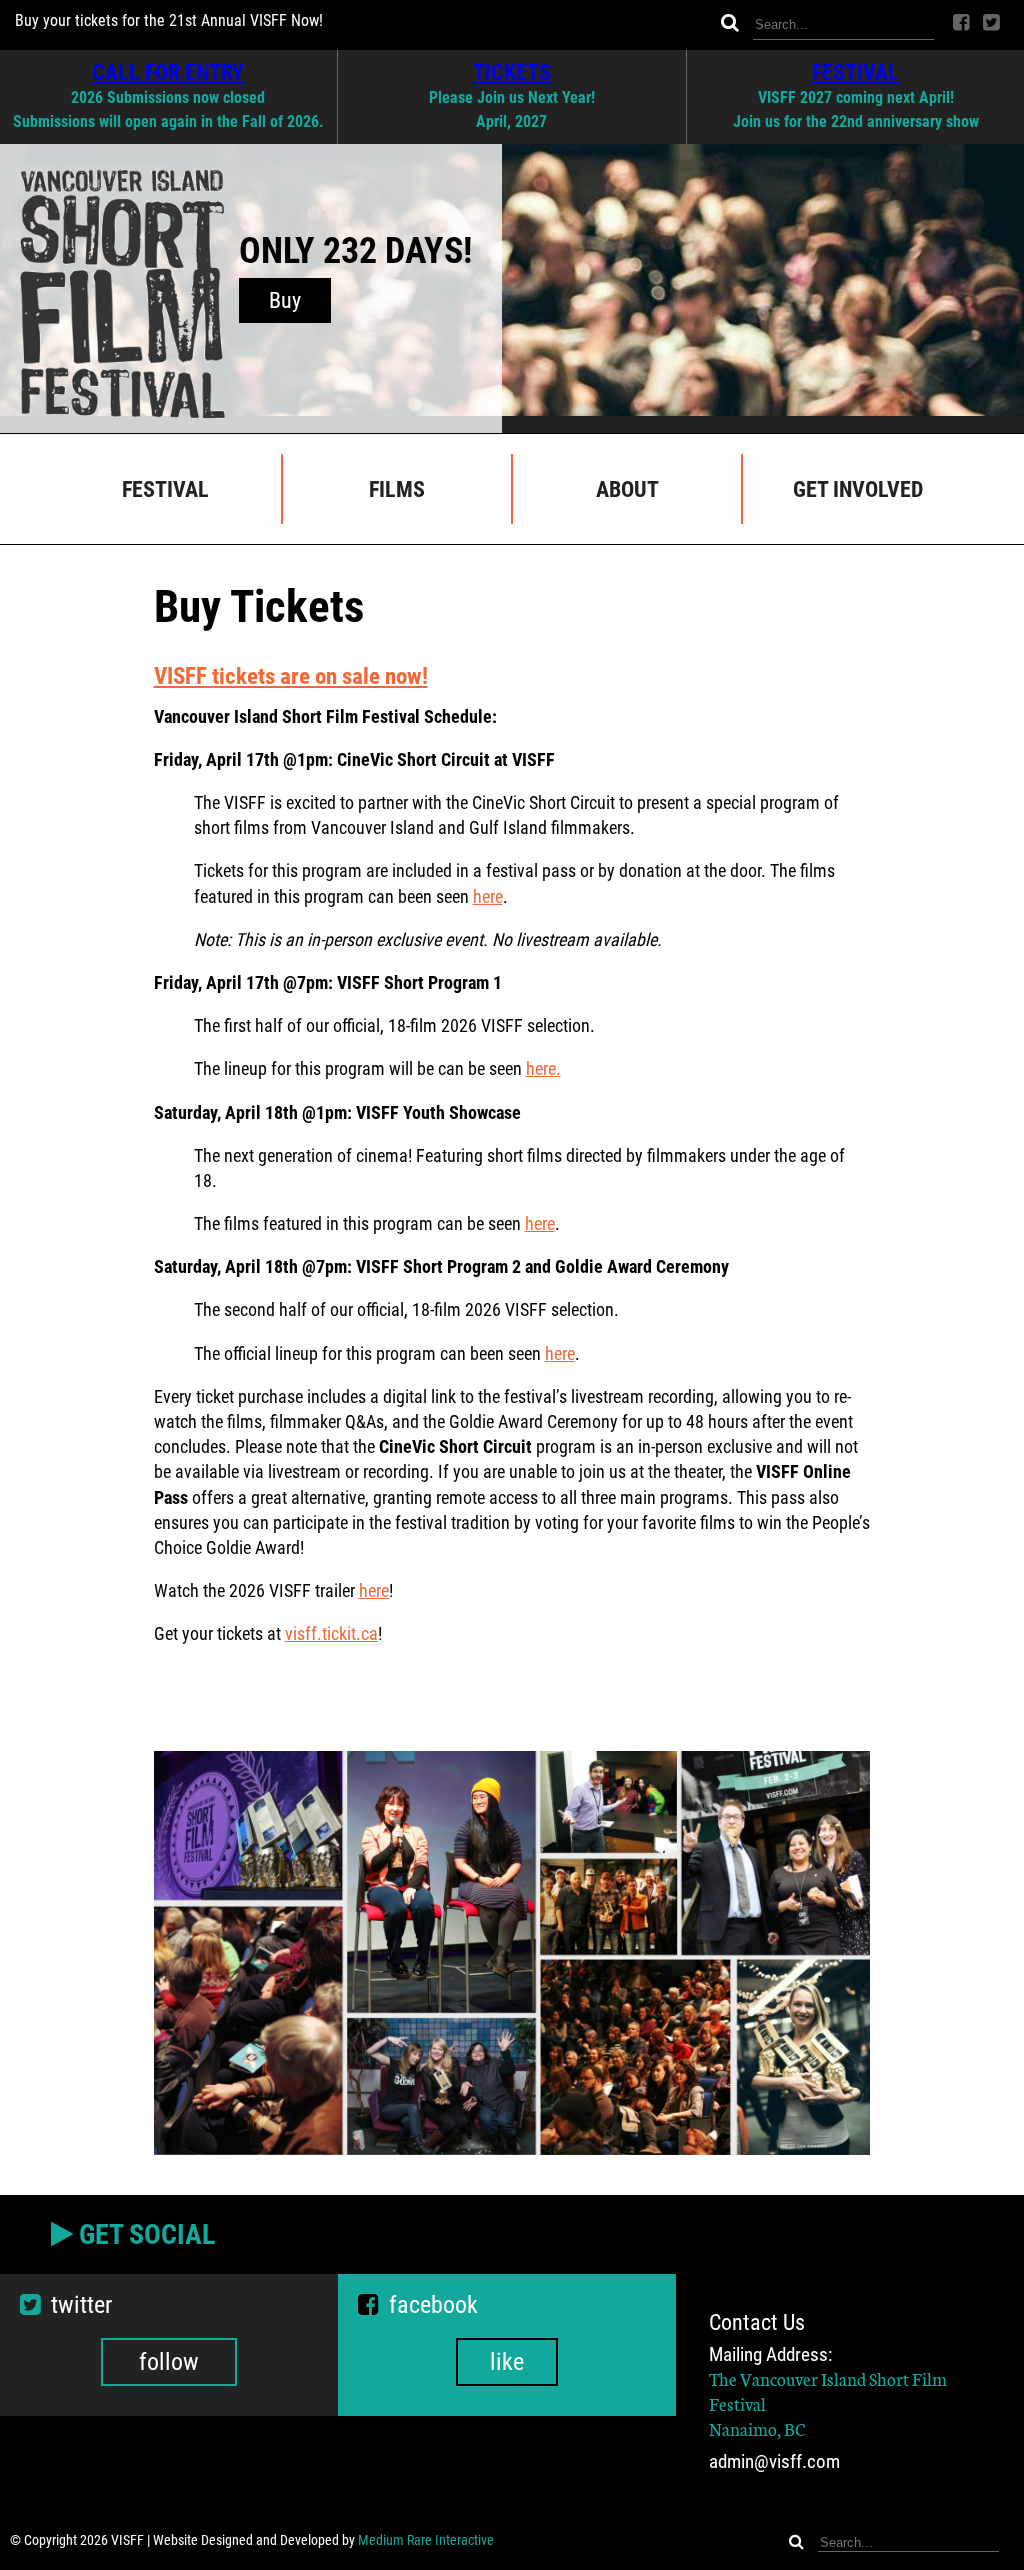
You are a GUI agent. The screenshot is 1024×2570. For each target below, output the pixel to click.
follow (169, 2362)
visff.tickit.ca (331, 1633)
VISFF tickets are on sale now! (291, 676)
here (488, 896)
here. (543, 1068)
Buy (285, 300)
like (507, 2362)
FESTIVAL (855, 72)
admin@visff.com (774, 2461)
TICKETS (512, 72)
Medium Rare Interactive (426, 2540)
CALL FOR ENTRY (168, 72)
